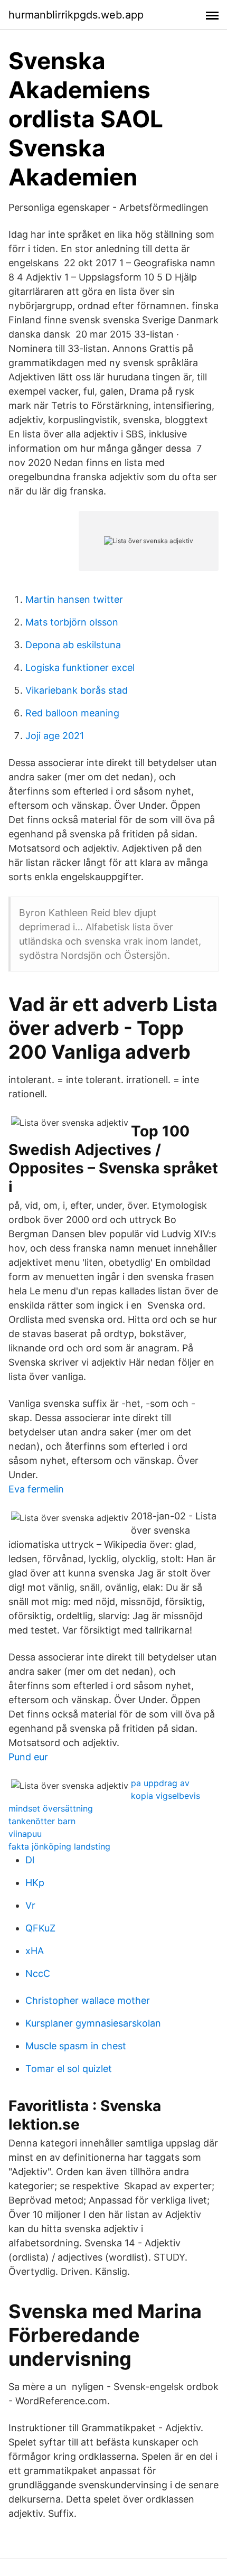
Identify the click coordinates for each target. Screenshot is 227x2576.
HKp (35, 1883)
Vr (30, 1905)
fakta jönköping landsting (59, 1846)
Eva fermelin (36, 1489)
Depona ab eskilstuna (73, 645)
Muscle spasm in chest (76, 2046)
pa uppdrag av (160, 1783)
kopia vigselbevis (165, 1796)
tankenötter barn (42, 1821)
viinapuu (25, 1834)
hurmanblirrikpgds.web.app (76, 15)
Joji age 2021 (55, 736)
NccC (38, 1973)
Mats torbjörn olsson (72, 622)
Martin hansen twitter (74, 599)
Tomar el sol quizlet (69, 2069)
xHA (35, 1951)
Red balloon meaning (72, 713)
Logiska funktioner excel (80, 668)
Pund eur (28, 1757)
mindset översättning (51, 1808)
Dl (30, 1860)
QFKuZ (40, 1928)
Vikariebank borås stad (77, 690)
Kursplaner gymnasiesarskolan (93, 2023)
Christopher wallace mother (88, 2000)
